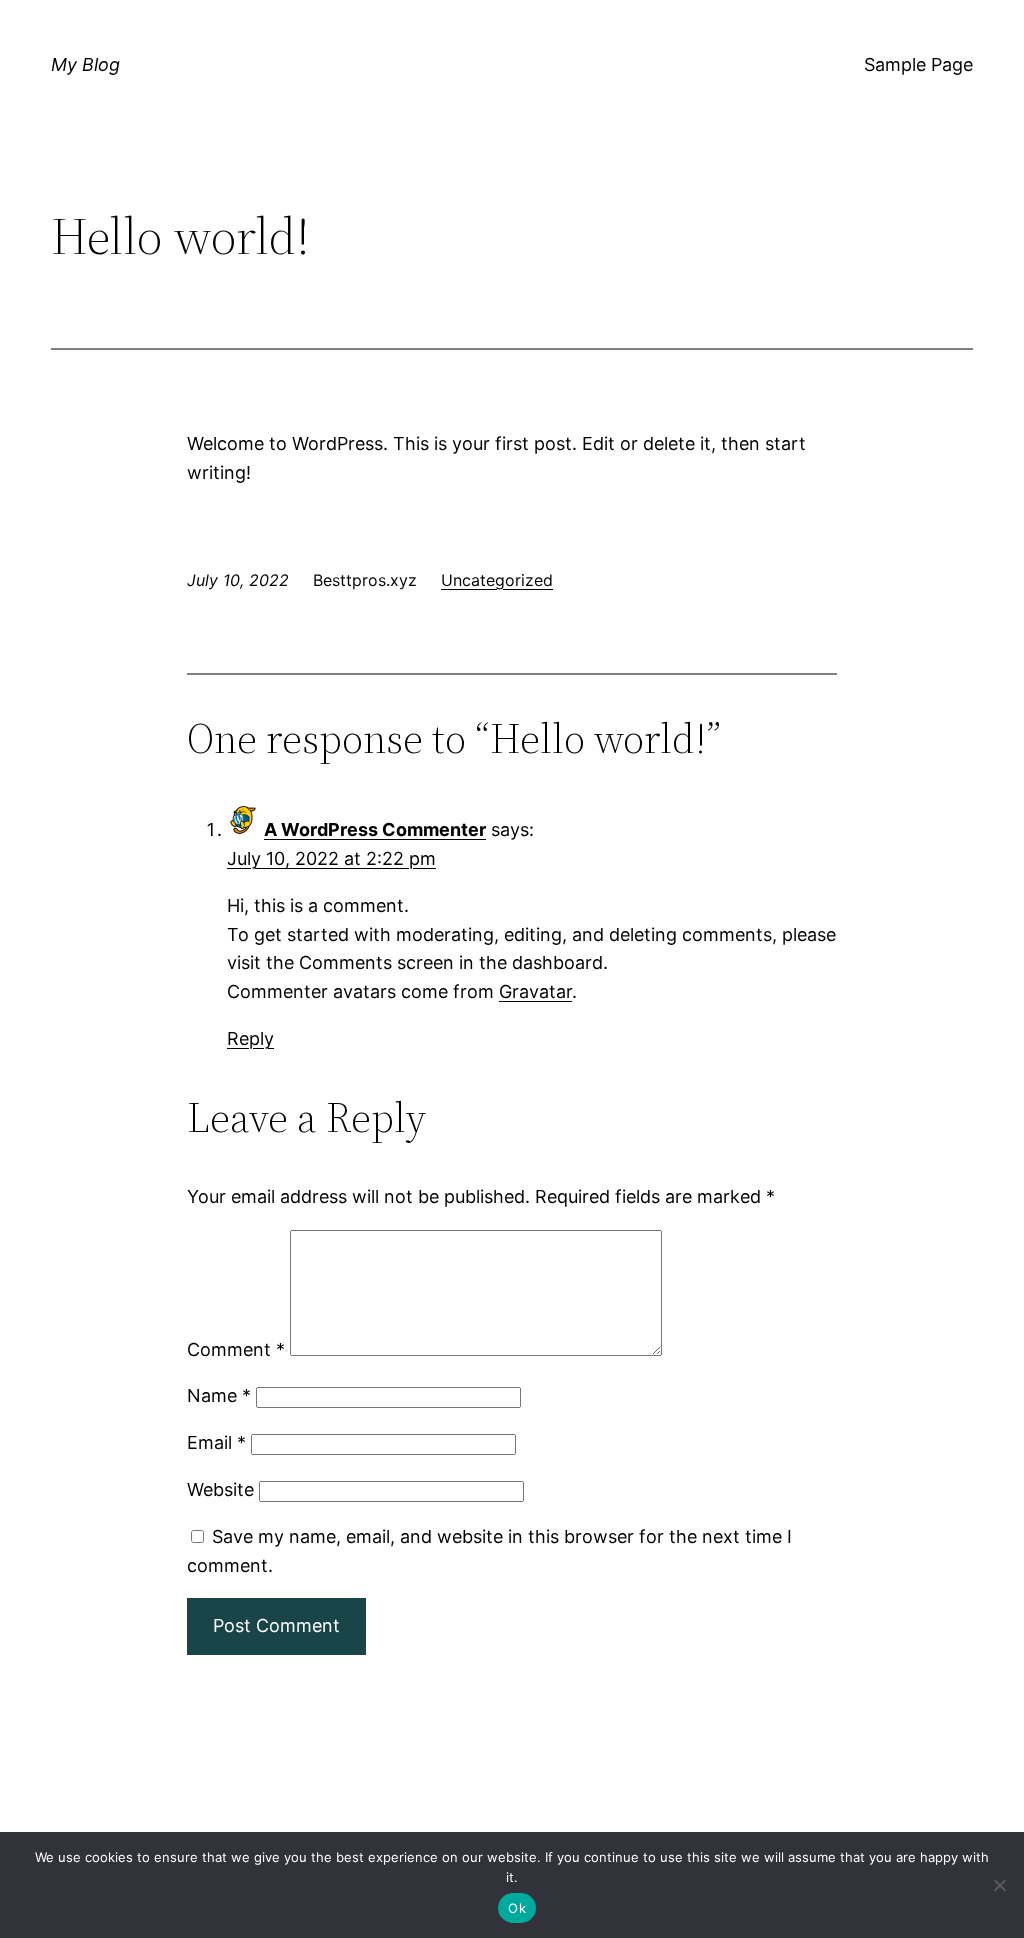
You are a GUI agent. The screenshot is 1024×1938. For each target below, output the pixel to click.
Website (220, 1489)
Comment (236, 1349)
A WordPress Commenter (375, 829)
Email (216, 1442)
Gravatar (535, 991)
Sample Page (918, 64)
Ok (517, 1908)
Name (219, 1395)
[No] (999, 1885)
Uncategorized (497, 580)
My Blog (85, 64)
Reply (250, 1038)
